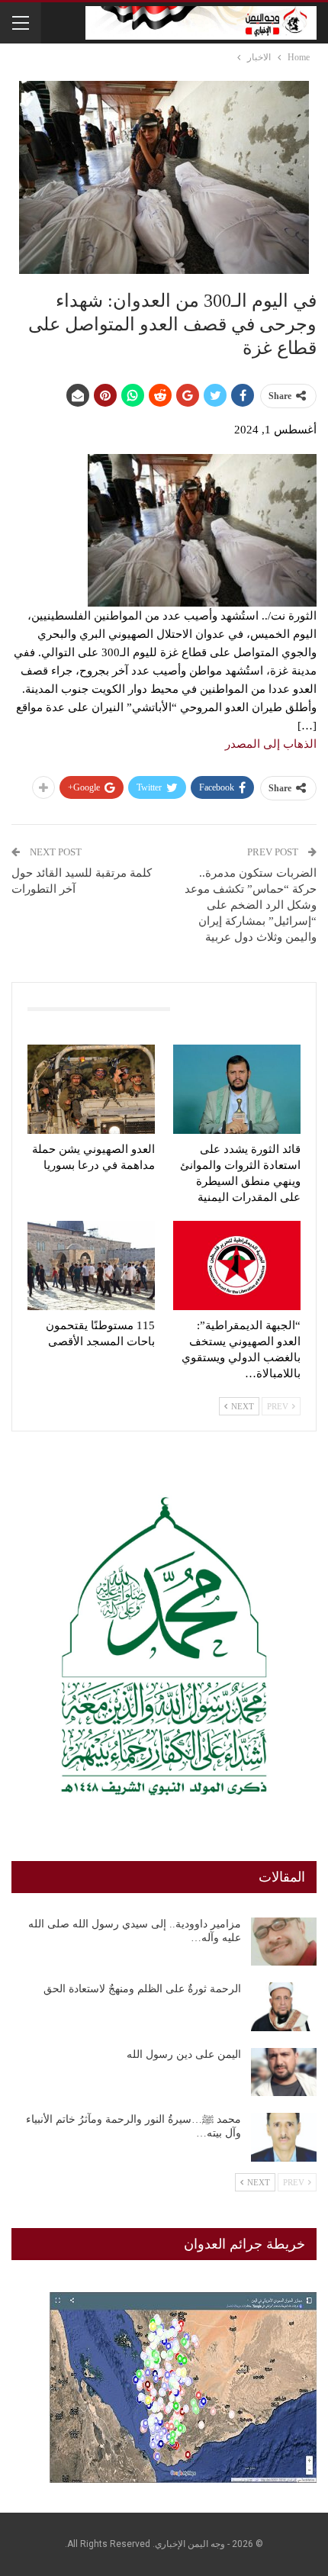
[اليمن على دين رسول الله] (284, 2072)
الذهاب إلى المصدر (271, 744)
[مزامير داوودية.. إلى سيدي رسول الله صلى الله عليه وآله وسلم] (284, 1942)
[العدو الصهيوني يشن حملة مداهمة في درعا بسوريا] (91, 1089)
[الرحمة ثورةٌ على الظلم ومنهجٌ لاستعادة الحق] (284, 2007)
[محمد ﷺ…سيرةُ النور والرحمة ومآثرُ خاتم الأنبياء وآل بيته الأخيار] (284, 2137)
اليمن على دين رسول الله (184, 2054)
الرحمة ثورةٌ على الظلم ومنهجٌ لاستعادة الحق (142, 1989)
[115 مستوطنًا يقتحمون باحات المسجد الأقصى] (91, 1265)
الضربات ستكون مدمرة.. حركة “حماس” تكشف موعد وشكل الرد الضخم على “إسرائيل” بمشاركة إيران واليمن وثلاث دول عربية (251, 905)
